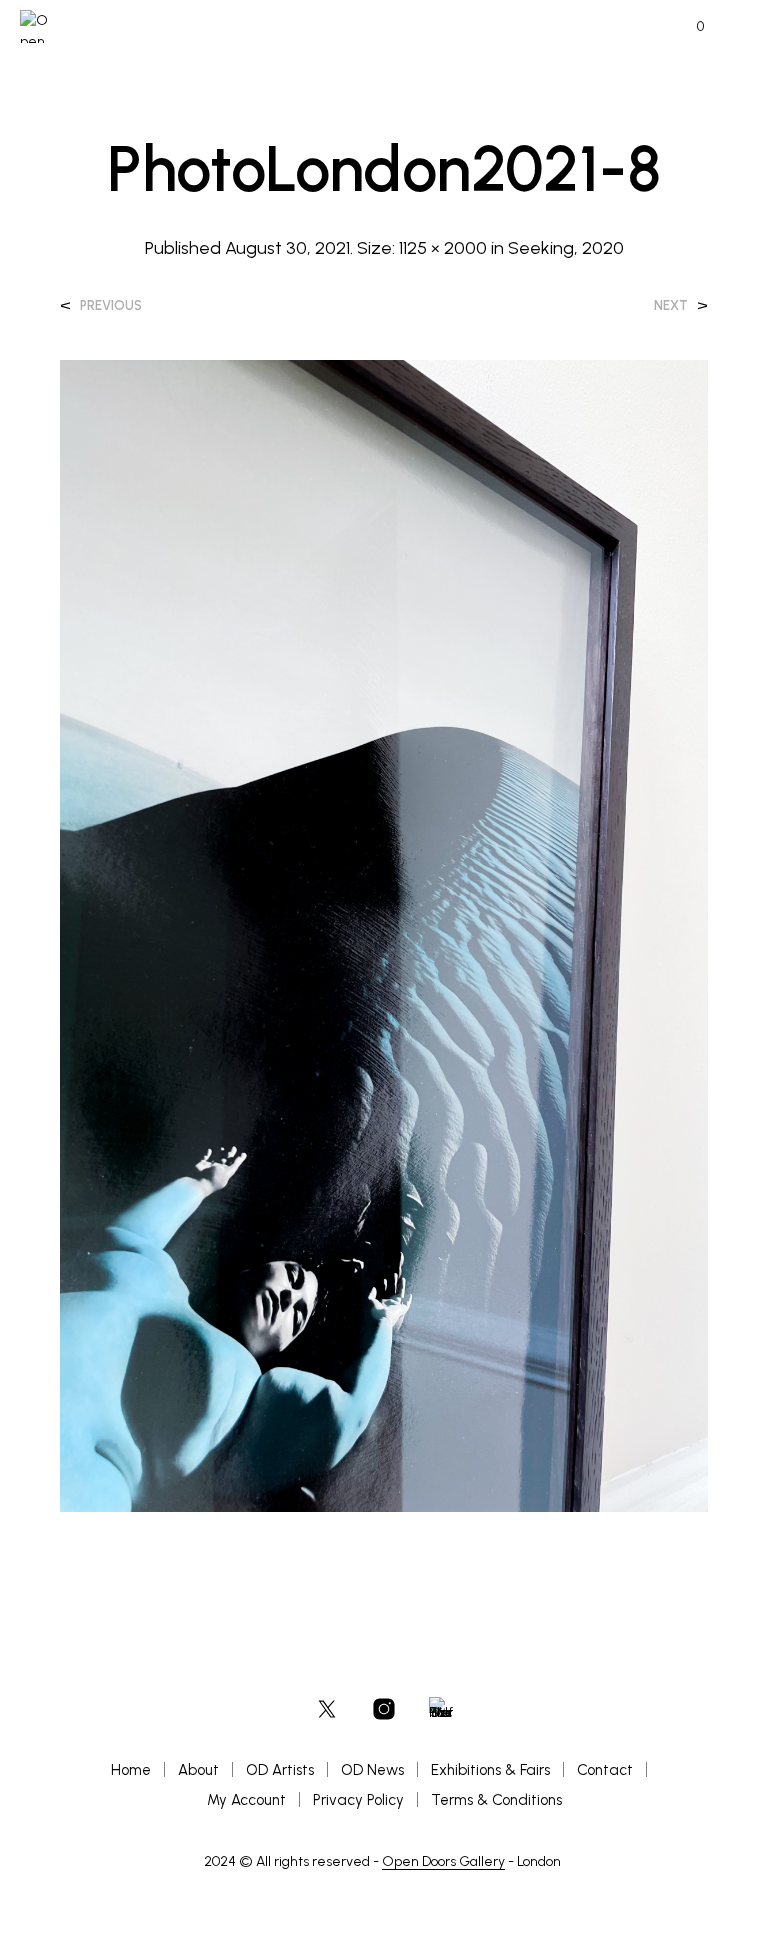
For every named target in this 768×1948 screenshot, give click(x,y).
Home (131, 1770)
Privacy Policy (358, 1800)
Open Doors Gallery (443, 1862)
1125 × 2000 (443, 248)
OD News (372, 1770)
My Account (246, 1800)
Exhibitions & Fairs (490, 1770)
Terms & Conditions (496, 1800)
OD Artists (280, 1770)
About (198, 1770)
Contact (605, 1770)
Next (671, 305)
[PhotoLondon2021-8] (384, 934)
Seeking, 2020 (566, 248)
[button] (687, 27)
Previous (111, 305)
